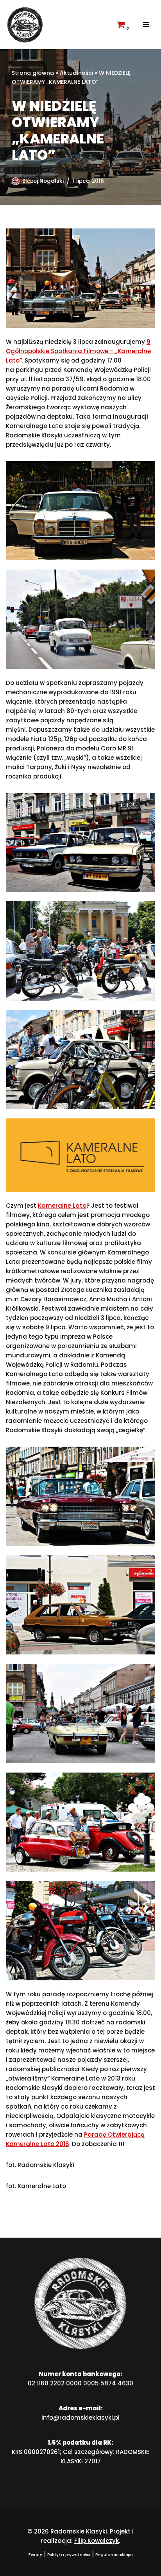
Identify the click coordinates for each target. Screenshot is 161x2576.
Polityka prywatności (69, 2555)
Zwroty (35, 2555)
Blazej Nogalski (43, 181)
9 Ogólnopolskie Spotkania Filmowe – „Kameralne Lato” (78, 351)
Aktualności (76, 73)
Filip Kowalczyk (97, 2541)
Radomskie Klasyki (79, 2531)
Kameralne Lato (62, 1206)
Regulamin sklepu (114, 2555)
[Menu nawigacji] (146, 25)
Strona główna (33, 73)
